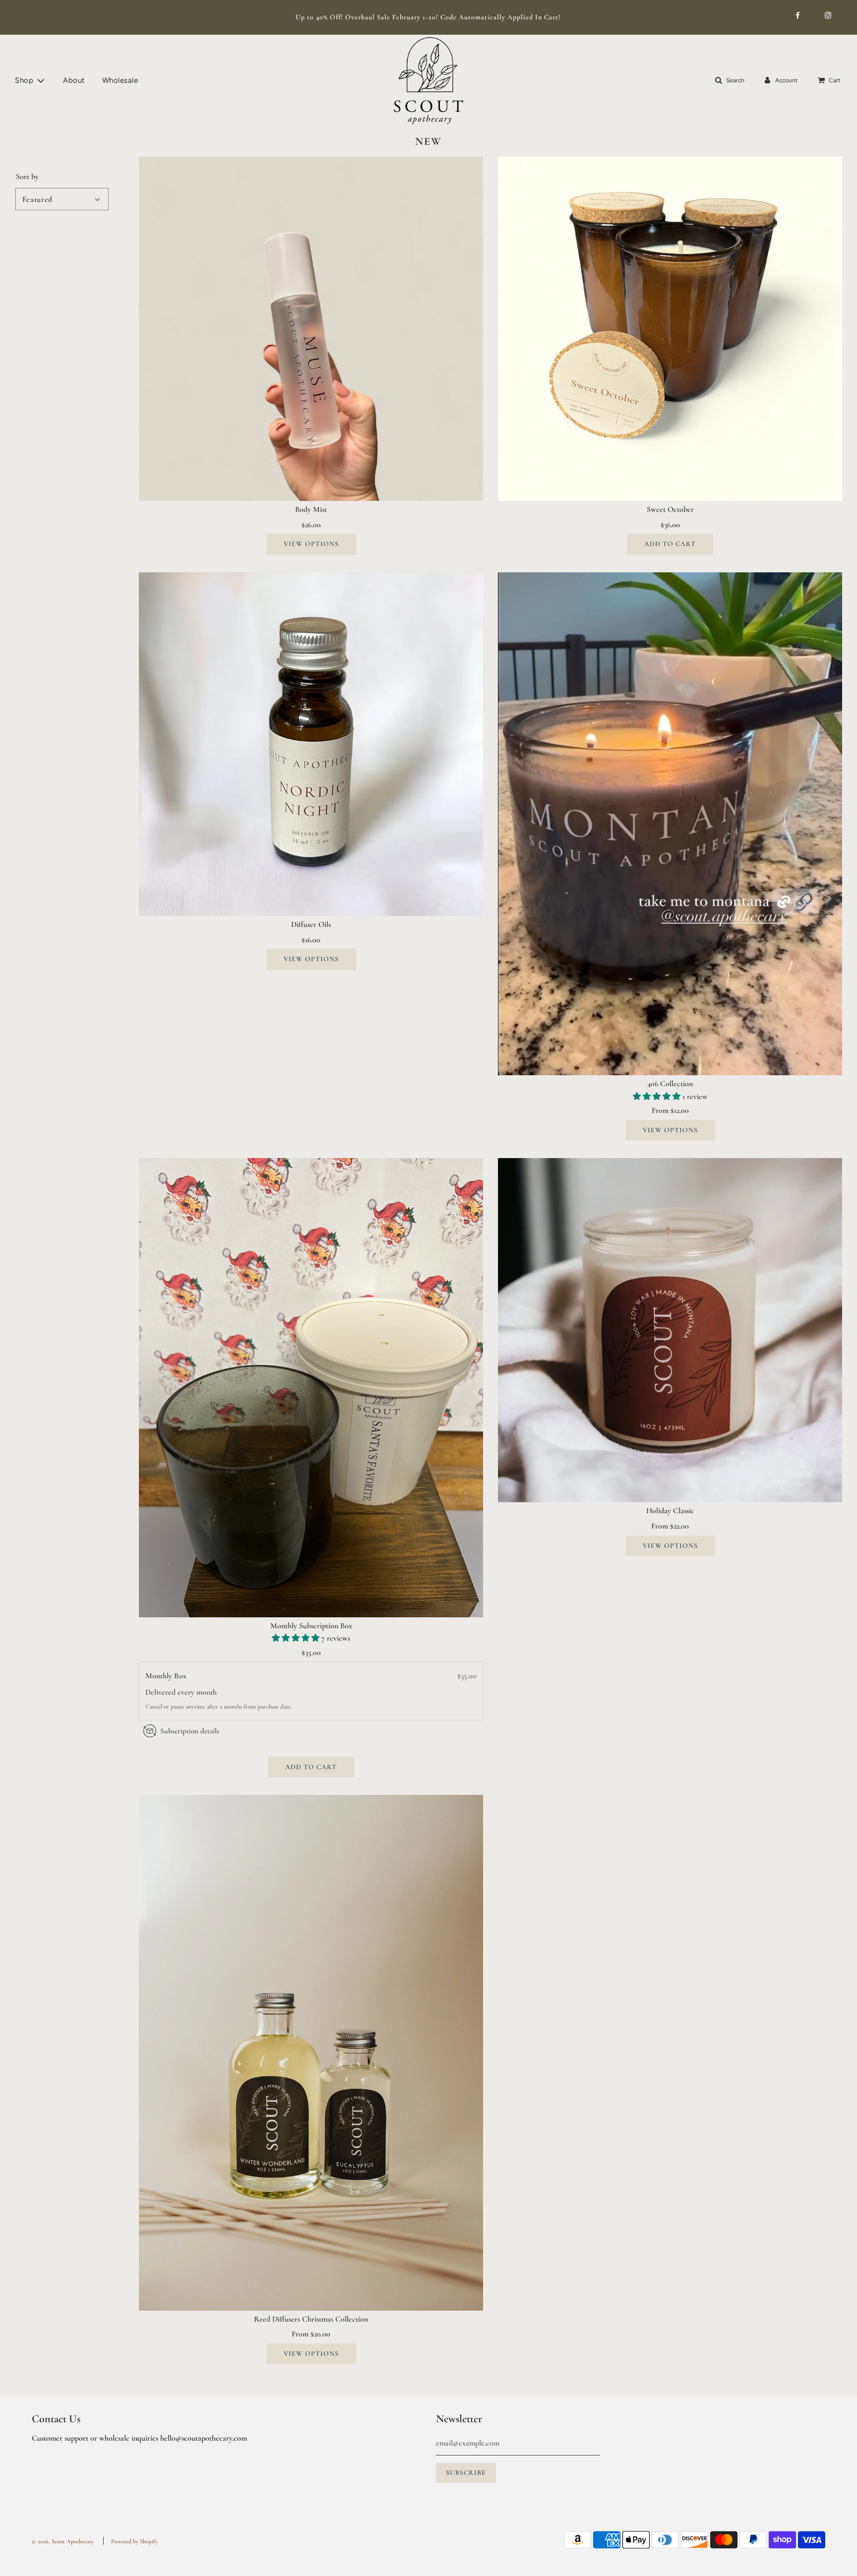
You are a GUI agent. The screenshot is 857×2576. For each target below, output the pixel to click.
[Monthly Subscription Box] (311, 1387)
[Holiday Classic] (670, 1330)
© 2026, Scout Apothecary (63, 2541)
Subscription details (190, 1731)
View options (311, 544)
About (74, 80)
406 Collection (670, 1084)
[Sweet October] (670, 329)
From (670, 1110)
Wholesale (120, 80)
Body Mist (311, 509)
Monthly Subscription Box (311, 1626)
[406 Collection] (670, 824)
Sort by (27, 177)
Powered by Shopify (134, 2541)
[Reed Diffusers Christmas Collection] (311, 2053)
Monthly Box (167, 1676)
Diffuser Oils (311, 924)
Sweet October (670, 509)
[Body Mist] (311, 329)
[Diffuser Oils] (311, 744)
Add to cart (670, 544)
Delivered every (171, 1693)
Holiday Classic (670, 1511)
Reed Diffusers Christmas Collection (311, 2319)
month (207, 1693)
